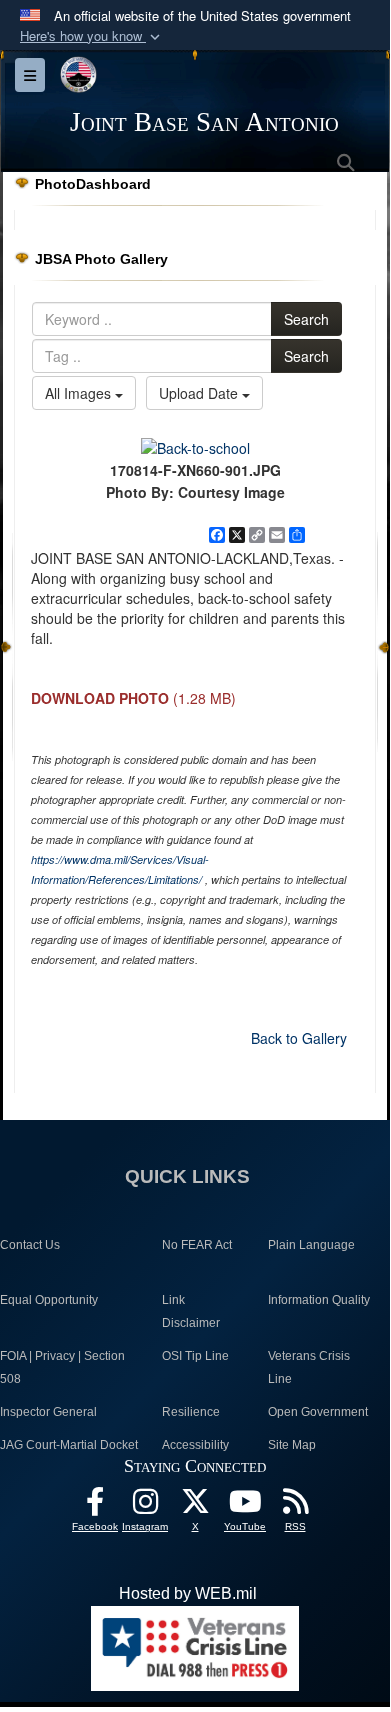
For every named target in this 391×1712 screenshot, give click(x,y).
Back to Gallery (299, 1038)
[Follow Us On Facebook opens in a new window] (95, 1506)
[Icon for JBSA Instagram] (145, 1506)
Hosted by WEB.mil (188, 1593)
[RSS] (295, 1506)
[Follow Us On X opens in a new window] (195, 1506)
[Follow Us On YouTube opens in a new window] (245, 1506)
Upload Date (200, 393)
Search (306, 319)
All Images (80, 393)
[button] (92, 36)
